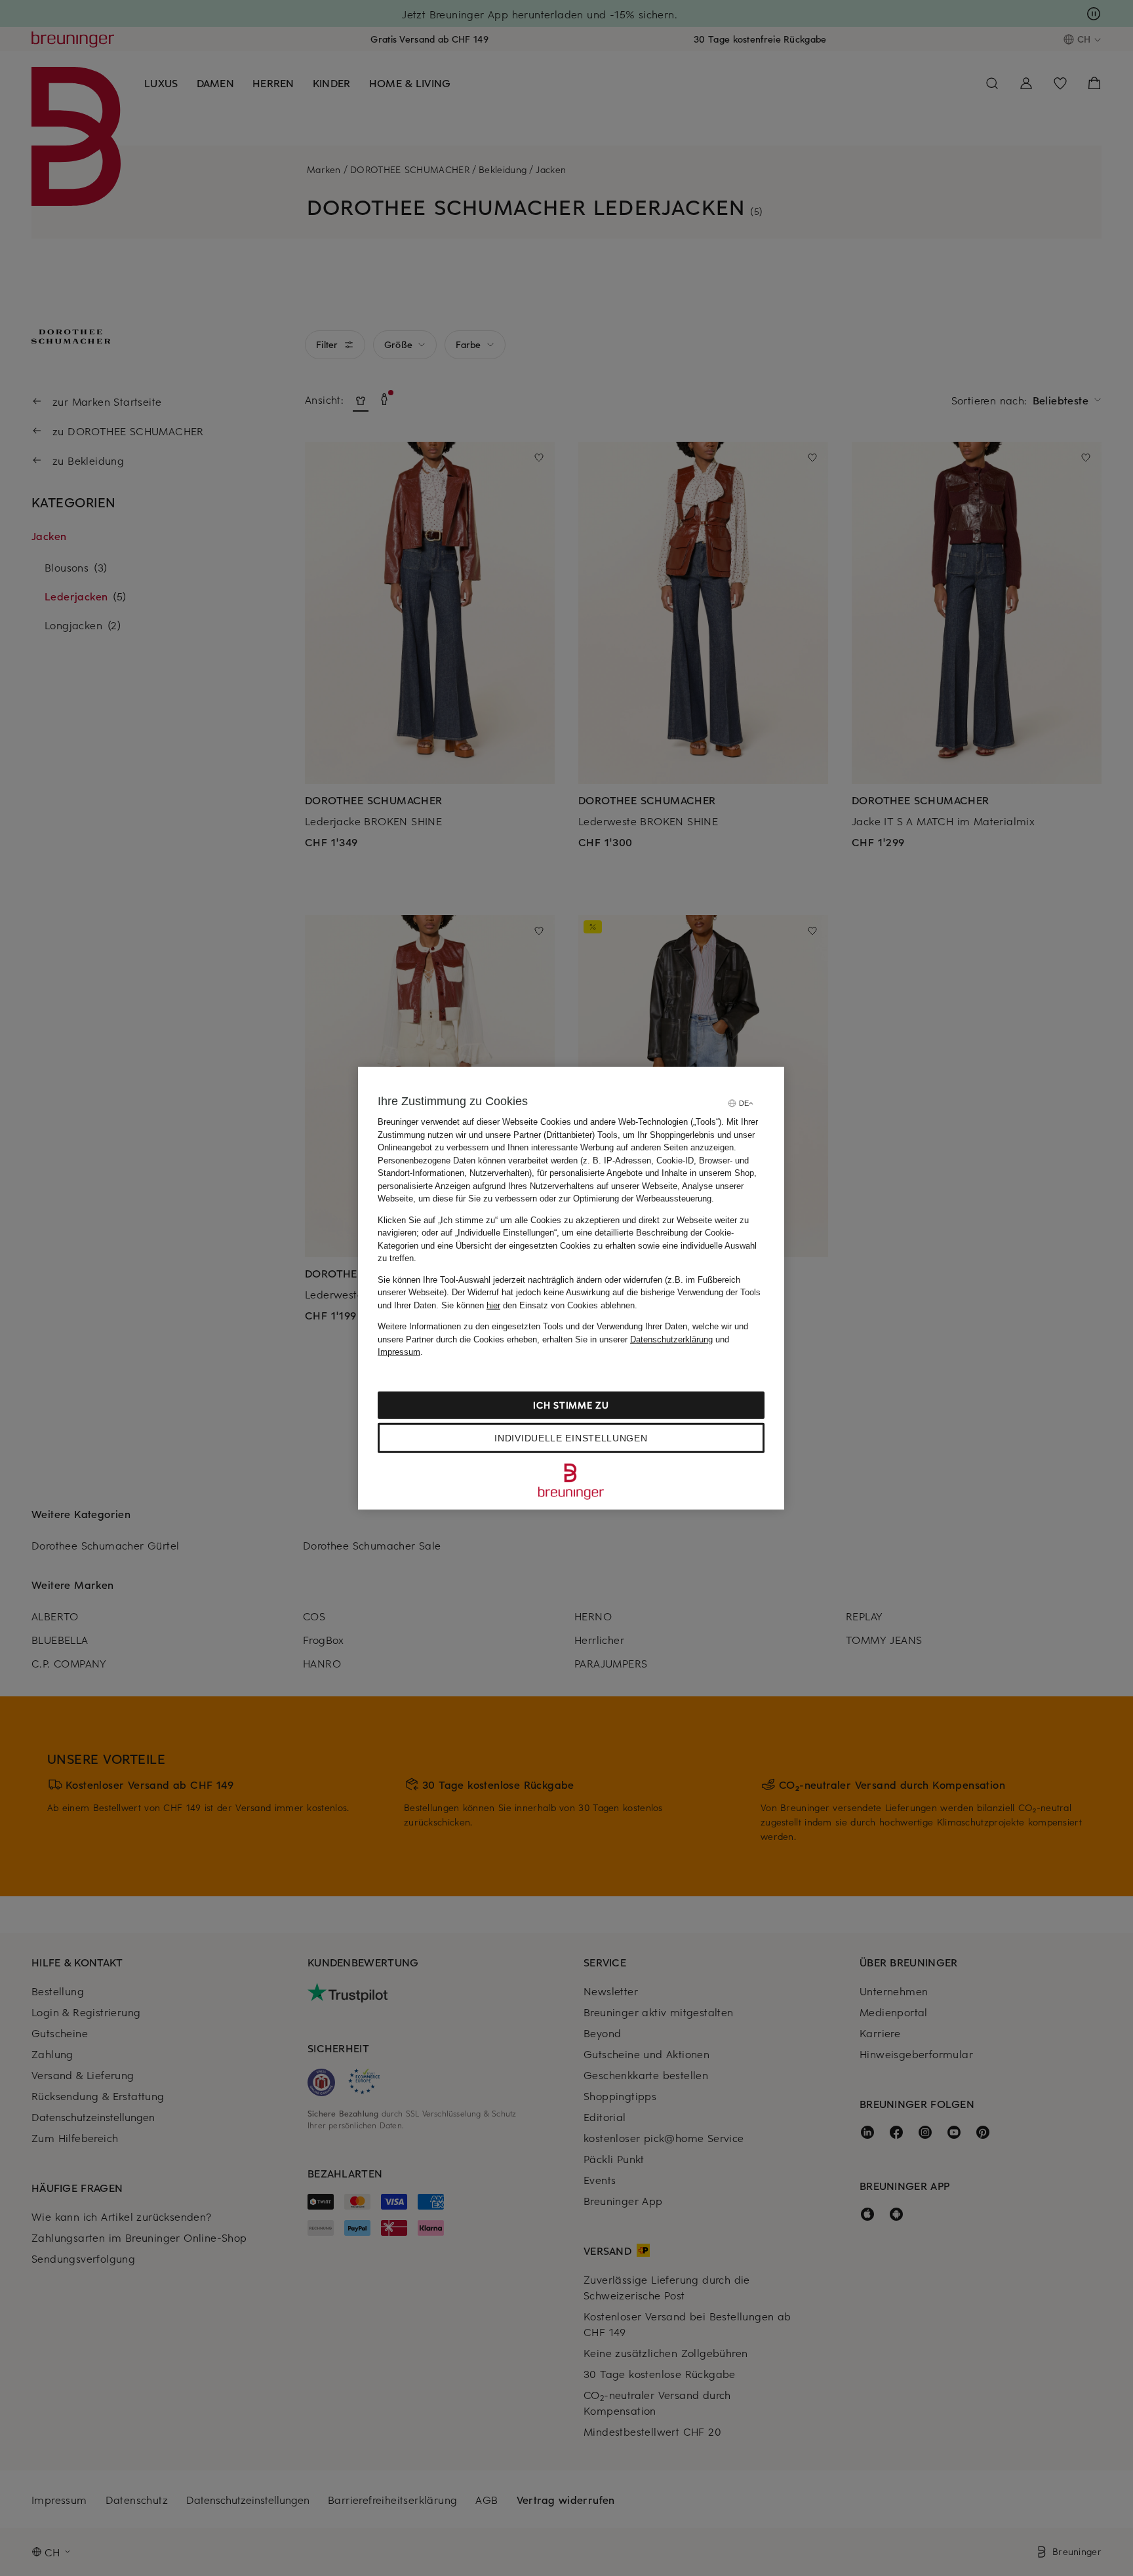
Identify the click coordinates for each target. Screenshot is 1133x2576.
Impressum (399, 1352)
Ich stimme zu (571, 1404)
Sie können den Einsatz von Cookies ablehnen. (539, 1305)
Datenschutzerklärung (671, 1339)
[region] (571, 1288)
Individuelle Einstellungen (571, 1437)
